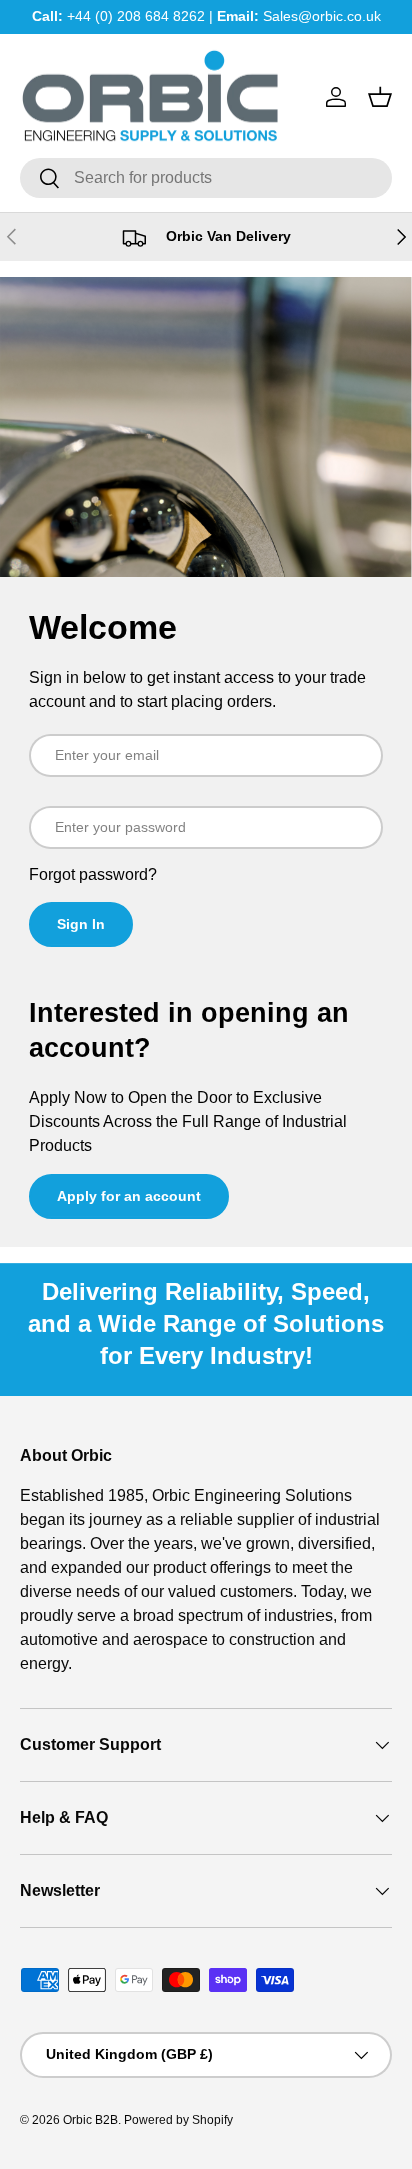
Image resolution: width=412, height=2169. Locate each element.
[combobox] (206, 178)
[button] (380, 97)
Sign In (81, 924)
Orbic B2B (90, 2120)
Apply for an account (129, 1196)
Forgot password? (93, 874)
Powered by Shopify (178, 2120)
